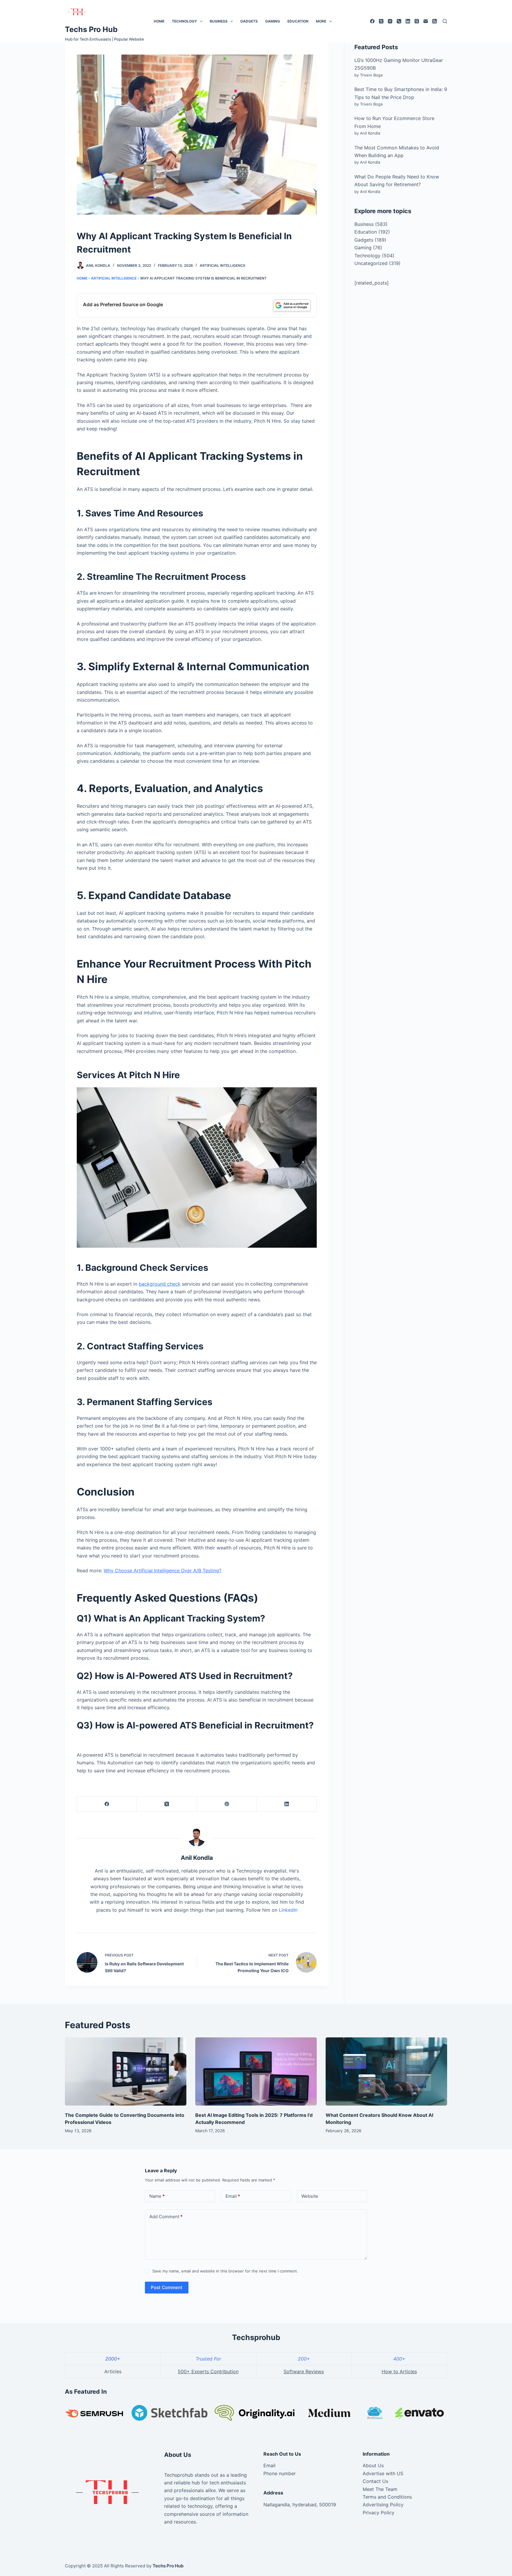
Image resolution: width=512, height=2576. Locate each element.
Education (298, 21)
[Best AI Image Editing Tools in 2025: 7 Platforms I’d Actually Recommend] (256, 2072)
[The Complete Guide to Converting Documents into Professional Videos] (126, 2072)
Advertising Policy (383, 2505)
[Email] (426, 21)
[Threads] (417, 21)
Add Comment (166, 2217)
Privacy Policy (379, 2513)
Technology (184, 21)
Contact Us (375, 2481)
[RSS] (435, 21)
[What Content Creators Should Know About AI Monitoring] (386, 2072)
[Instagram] (390, 21)
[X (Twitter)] (381, 21)
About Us (373, 2465)
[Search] (445, 21)
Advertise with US (383, 2473)
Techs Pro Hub (91, 29)
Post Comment (167, 2287)
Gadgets (249, 21)
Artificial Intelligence (223, 265)
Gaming (273, 21)
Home (159, 21)
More (321, 21)
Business (219, 21)
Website (310, 2196)
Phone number (280, 2473)
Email (233, 2196)
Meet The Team (380, 2489)
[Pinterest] (227, 1804)
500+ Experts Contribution (208, 2371)
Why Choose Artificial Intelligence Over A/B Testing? (163, 1571)
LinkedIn (288, 1910)
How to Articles (399, 2371)
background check (160, 1284)
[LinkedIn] (408, 21)
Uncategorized (371, 263)
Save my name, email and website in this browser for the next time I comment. (225, 2271)
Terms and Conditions (387, 2497)
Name (157, 2196)
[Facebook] (372, 21)
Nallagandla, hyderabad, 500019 (300, 2505)
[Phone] (399, 21)
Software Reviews (304, 2371)
